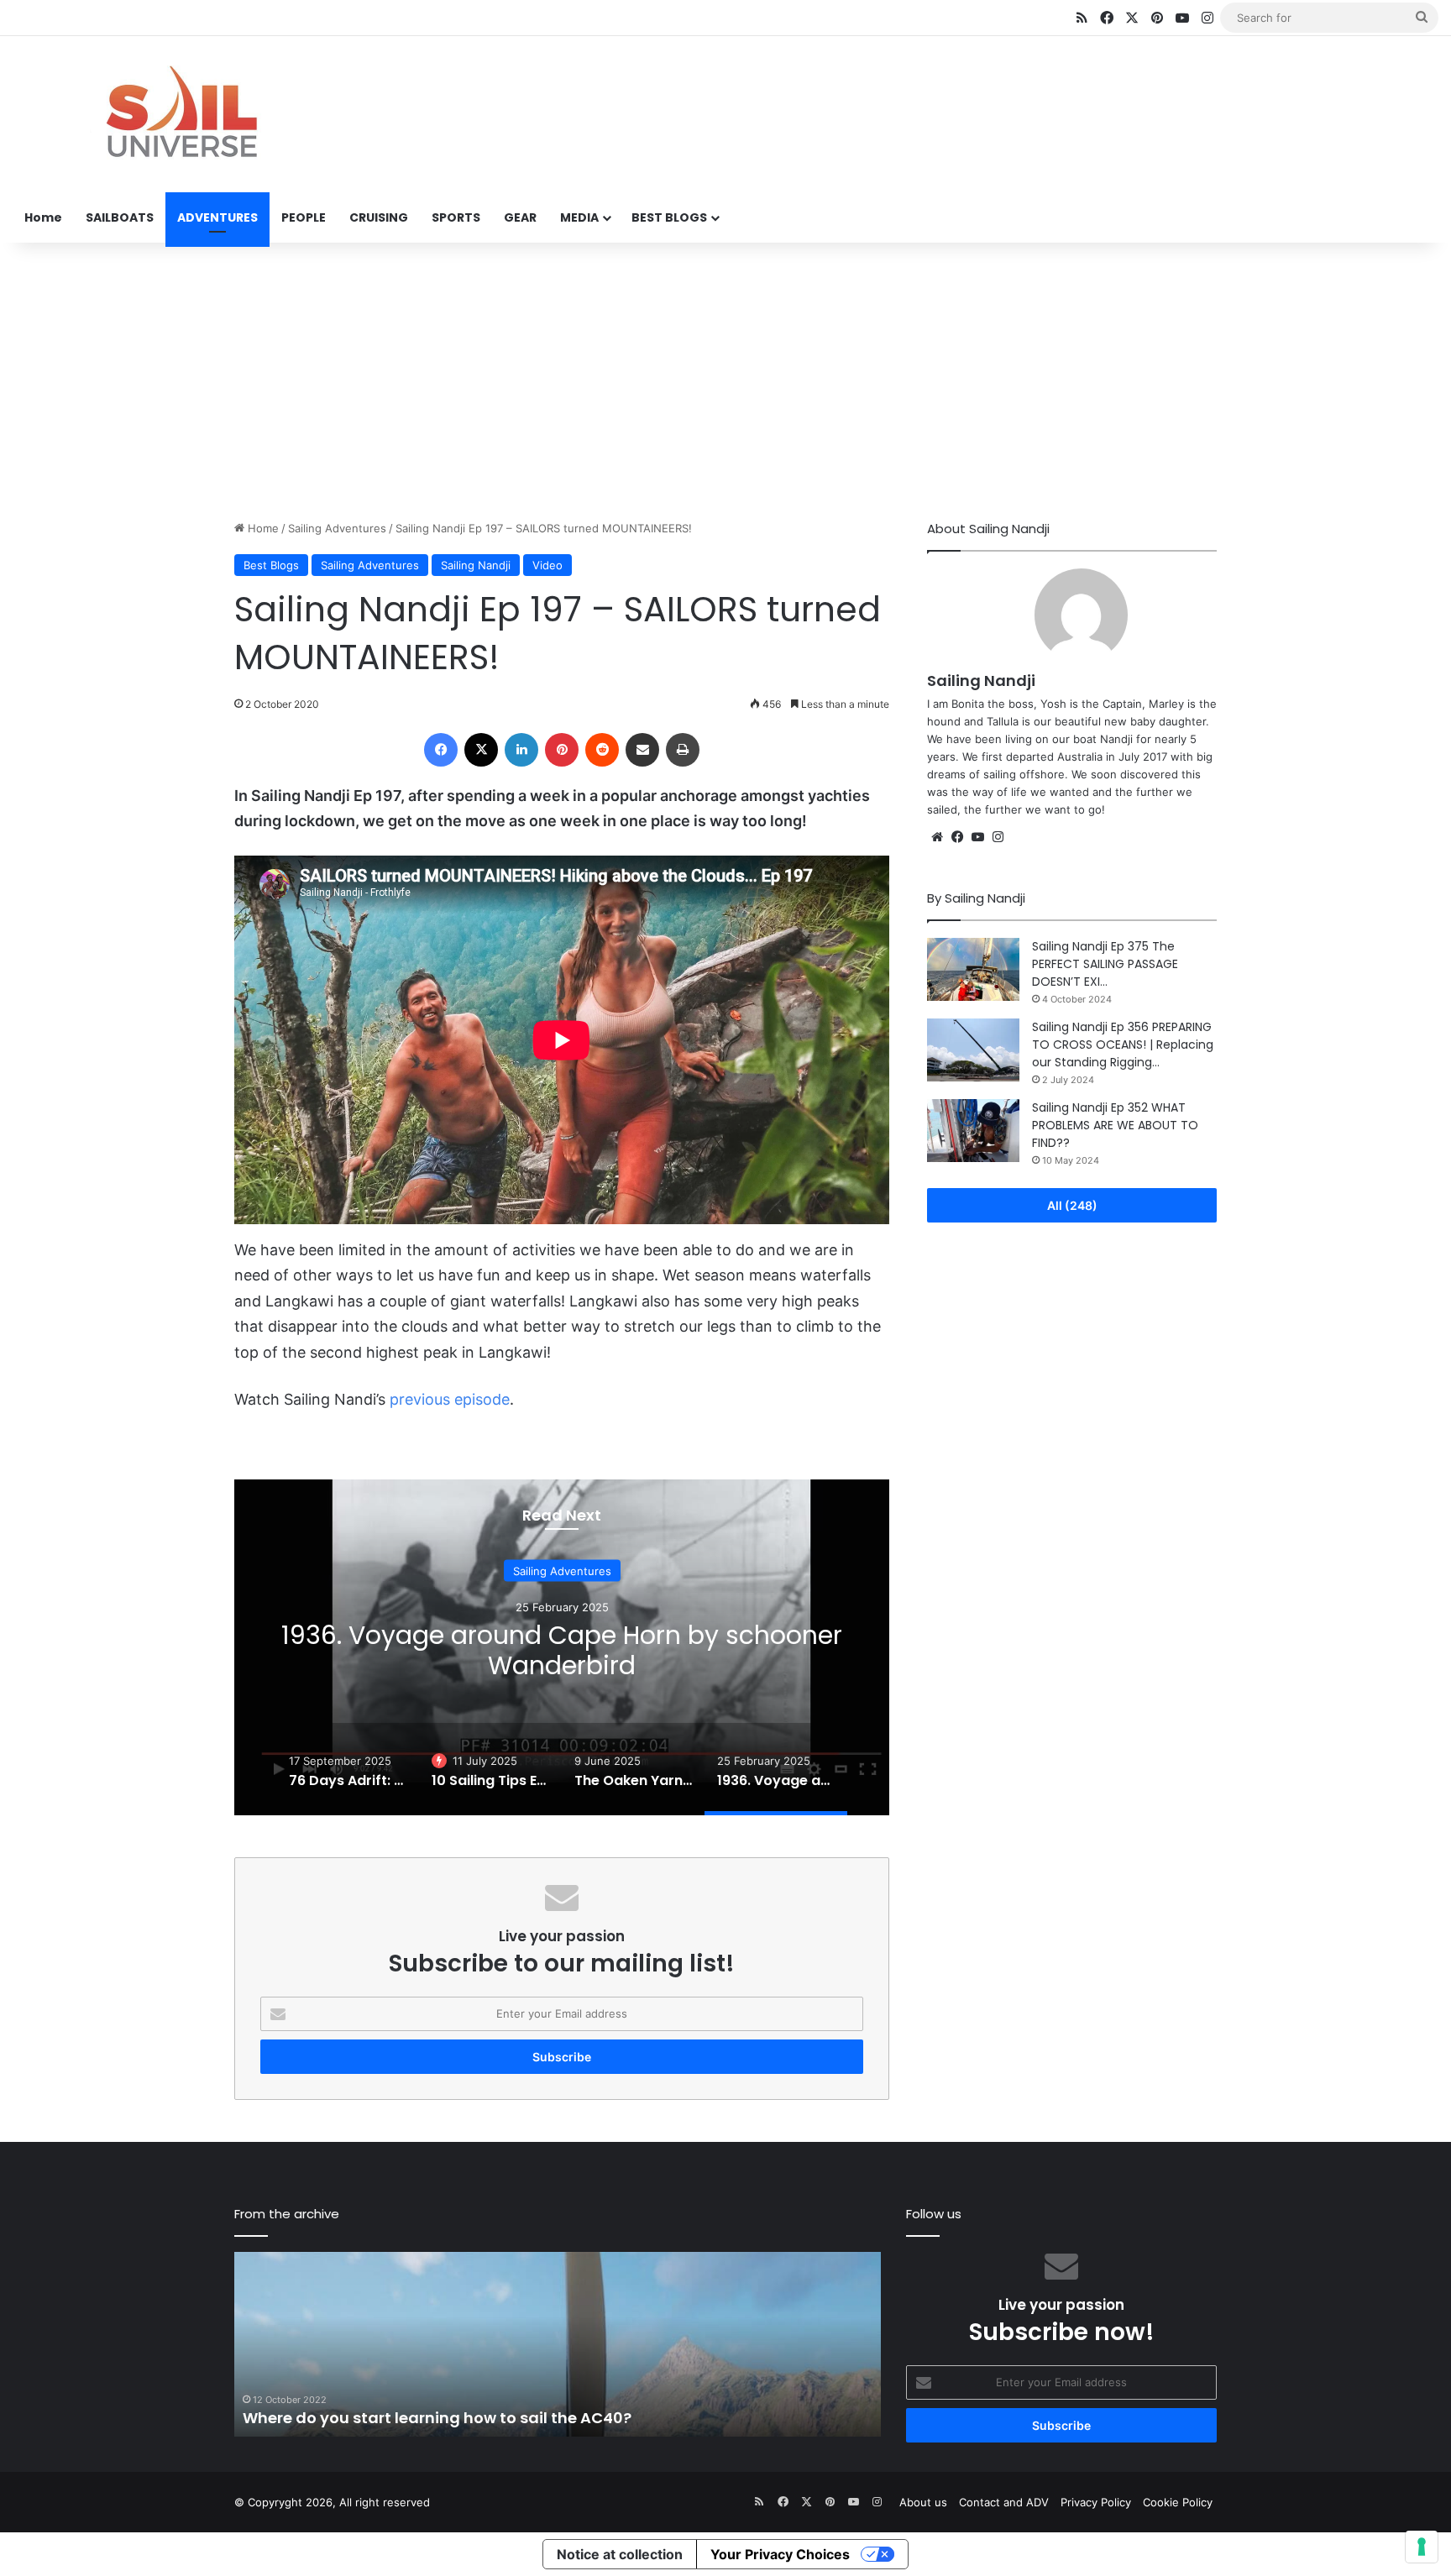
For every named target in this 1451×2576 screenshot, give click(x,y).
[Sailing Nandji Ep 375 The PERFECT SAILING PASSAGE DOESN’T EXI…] (973, 969)
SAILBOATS (120, 217)
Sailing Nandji (476, 565)
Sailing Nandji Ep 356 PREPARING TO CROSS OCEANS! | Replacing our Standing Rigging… (1123, 1045)
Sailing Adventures (337, 528)
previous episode (450, 1399)
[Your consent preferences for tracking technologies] (1422, 2547)
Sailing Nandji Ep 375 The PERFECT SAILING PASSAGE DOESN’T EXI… (1105, 964)
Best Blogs (271, 565)
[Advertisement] (725, 377)
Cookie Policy (1178, 2502)
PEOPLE (304, 217)
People (562, 1570)
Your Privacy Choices (780, 2554)
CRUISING (379, 217)
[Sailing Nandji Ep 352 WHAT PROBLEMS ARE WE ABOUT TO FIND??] (973, 1131)
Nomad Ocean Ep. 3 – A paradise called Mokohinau (441, 2418)
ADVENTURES (217, 217)
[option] (562, 1647)
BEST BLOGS (669, 217)
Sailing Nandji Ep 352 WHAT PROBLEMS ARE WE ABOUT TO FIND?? (1115, 1125)
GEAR (520, 217)
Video (547, 565)
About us (923, 2502)
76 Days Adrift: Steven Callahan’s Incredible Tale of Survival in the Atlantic (562, 1649)
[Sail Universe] (181, 115)
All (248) (1072, 1205)
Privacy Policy (1096, 2502)
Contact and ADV (1004, 2502)
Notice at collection (620, 2554)
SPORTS (456, 217)
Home (43, 217)
